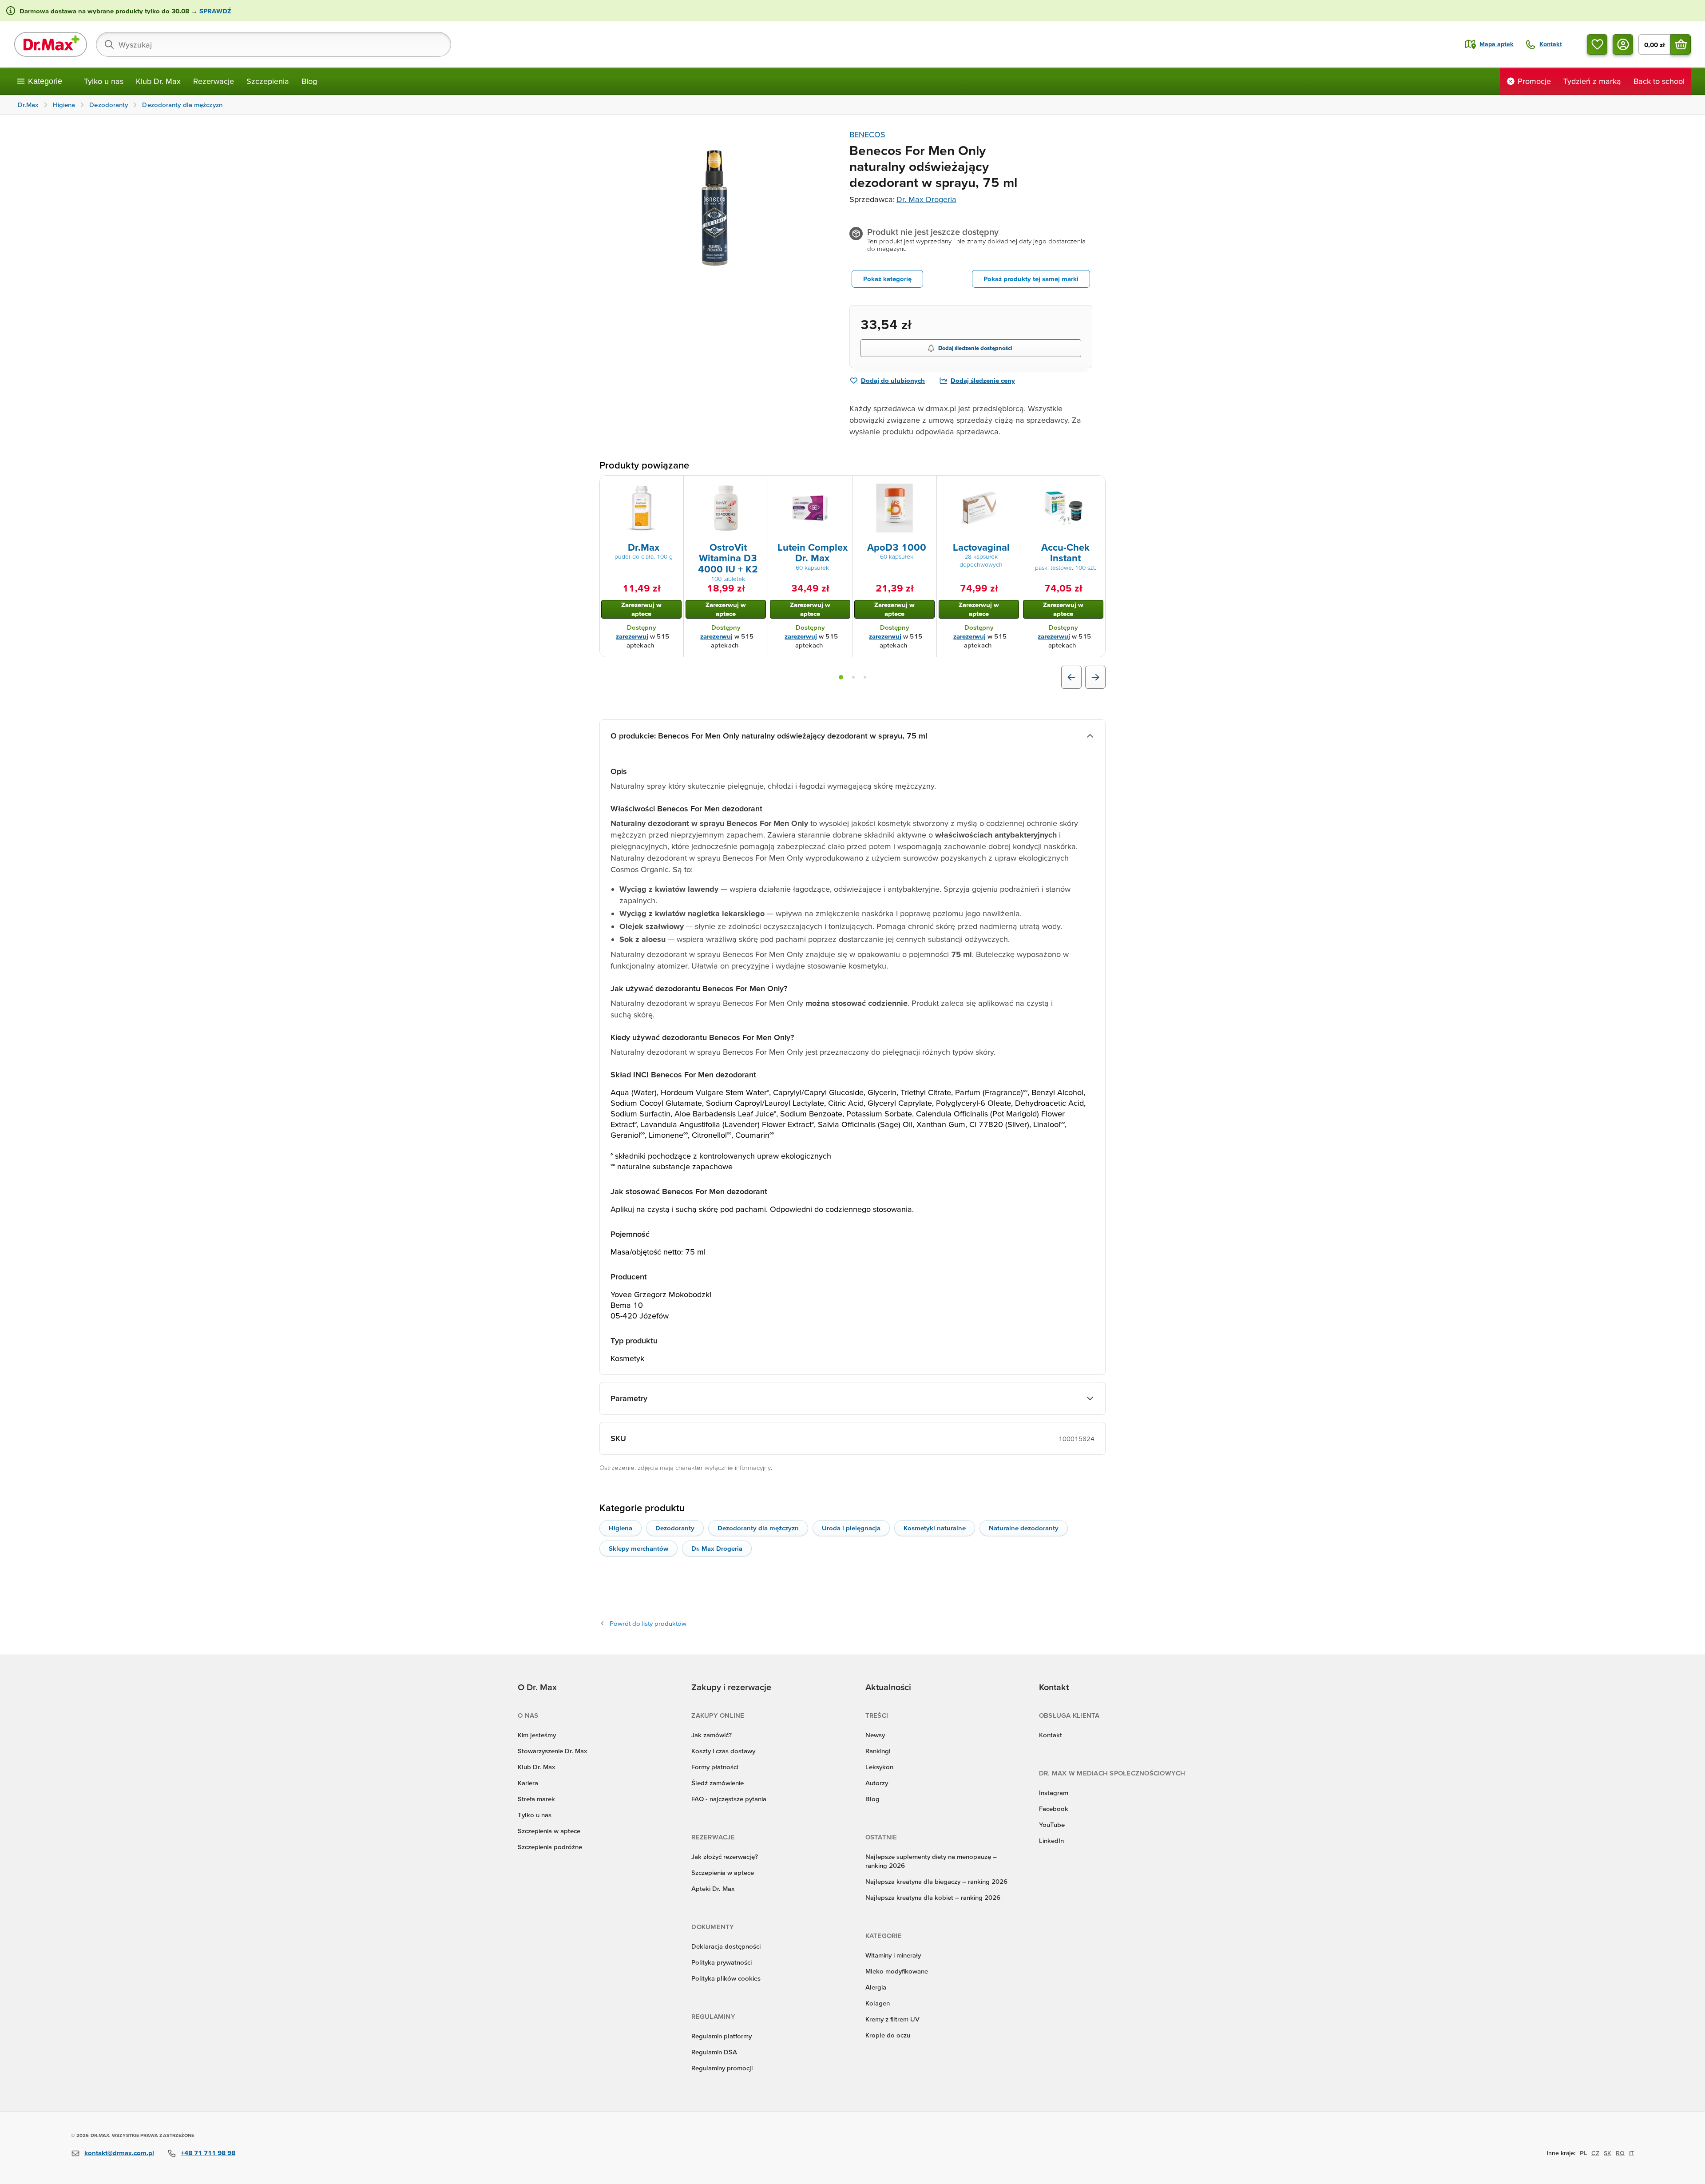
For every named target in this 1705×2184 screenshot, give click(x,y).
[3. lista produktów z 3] (865, 677)
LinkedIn (1051, 1841)
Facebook (1054, 1809)
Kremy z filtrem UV (892, 2019)
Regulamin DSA (714, 2052)
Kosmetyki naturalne (935, 1528)
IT (1632, 2153)
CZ (1595, 2153)
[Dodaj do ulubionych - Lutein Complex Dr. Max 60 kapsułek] (842, 486)
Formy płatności (715, 1767)
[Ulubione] (1597, 44)
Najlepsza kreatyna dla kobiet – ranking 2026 (933, 1897)
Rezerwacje (214, 81)
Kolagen (878, 2003)
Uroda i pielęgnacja (851, 1528)
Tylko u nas (104, 81)
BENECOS (867, 134)
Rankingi (878, 1751)
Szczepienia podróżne (550, 1847)
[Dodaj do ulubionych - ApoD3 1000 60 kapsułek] (927, 486)
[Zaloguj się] (1623, 44)
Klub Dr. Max (158, 81)
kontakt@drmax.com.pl (119, 2153)
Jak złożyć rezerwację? (725, 1856)
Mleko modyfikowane (897, 1971)
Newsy (875, 1735)
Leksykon (879, 1767)
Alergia (876, 1987)
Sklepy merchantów (638, 1548)
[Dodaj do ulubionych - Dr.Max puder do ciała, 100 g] (674, 486)
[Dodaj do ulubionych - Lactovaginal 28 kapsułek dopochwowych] (1011, 486)
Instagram (1054, 1793)
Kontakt (1051, 1735)
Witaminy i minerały (893, 1955)
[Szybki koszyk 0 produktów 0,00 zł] (1681, 44)
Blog (309, 81)
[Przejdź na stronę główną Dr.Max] (51, 44)
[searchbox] (274, 44)
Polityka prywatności (722, 1962)
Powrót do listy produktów (648, 1623)
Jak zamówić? (712, 1735)
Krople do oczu (888, 2035)
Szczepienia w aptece (549, 1831)
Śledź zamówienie (718, 1783)
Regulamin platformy (722, 2036)
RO (1620, 2153)
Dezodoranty (675, 1528)
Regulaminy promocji (722, 2068)
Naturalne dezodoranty (1024, 1528)
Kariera (528, 1783)
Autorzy (877, 1783)
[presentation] (642, 508)
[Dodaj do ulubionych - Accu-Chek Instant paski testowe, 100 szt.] (1095, 486)
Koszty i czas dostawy (723, 1751)
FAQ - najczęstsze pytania (729, 1799)
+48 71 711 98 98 (208, 2153)
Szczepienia (268, 81)
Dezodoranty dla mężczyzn (758, 1528)
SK (1608, 2153)
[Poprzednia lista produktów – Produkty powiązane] (1071, 677)
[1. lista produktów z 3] (841, 677)
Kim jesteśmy (537, 1735)
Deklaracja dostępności (726, 1946)
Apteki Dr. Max (713, 1888)
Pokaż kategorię (887, 279)
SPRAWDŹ (214, 11)
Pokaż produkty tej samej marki (1031, 279)
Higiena (621, 1528)
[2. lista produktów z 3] (853, 677)
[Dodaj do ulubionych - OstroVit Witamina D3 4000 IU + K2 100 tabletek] (758, 486)
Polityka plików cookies (726, 1978)
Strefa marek (536, 1799)
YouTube (1052, 1825)
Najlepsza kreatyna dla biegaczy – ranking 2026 (936, 1881)
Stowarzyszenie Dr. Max (552, 1751)
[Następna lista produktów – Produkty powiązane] (1095, 677)
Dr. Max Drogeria (926, 199)
